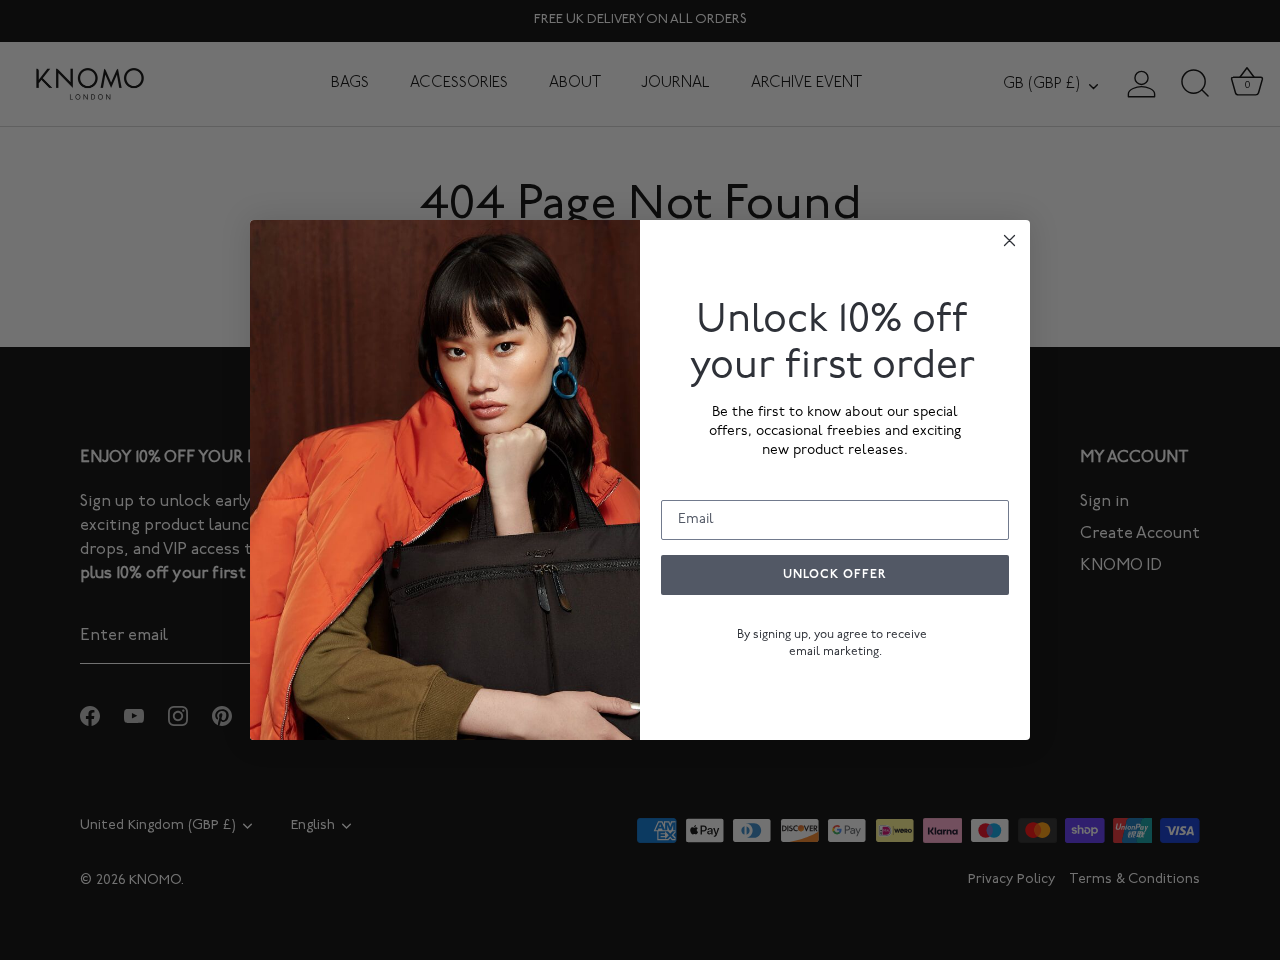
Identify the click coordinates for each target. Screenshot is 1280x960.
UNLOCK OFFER (835, 575)
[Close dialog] (1009, 240)
